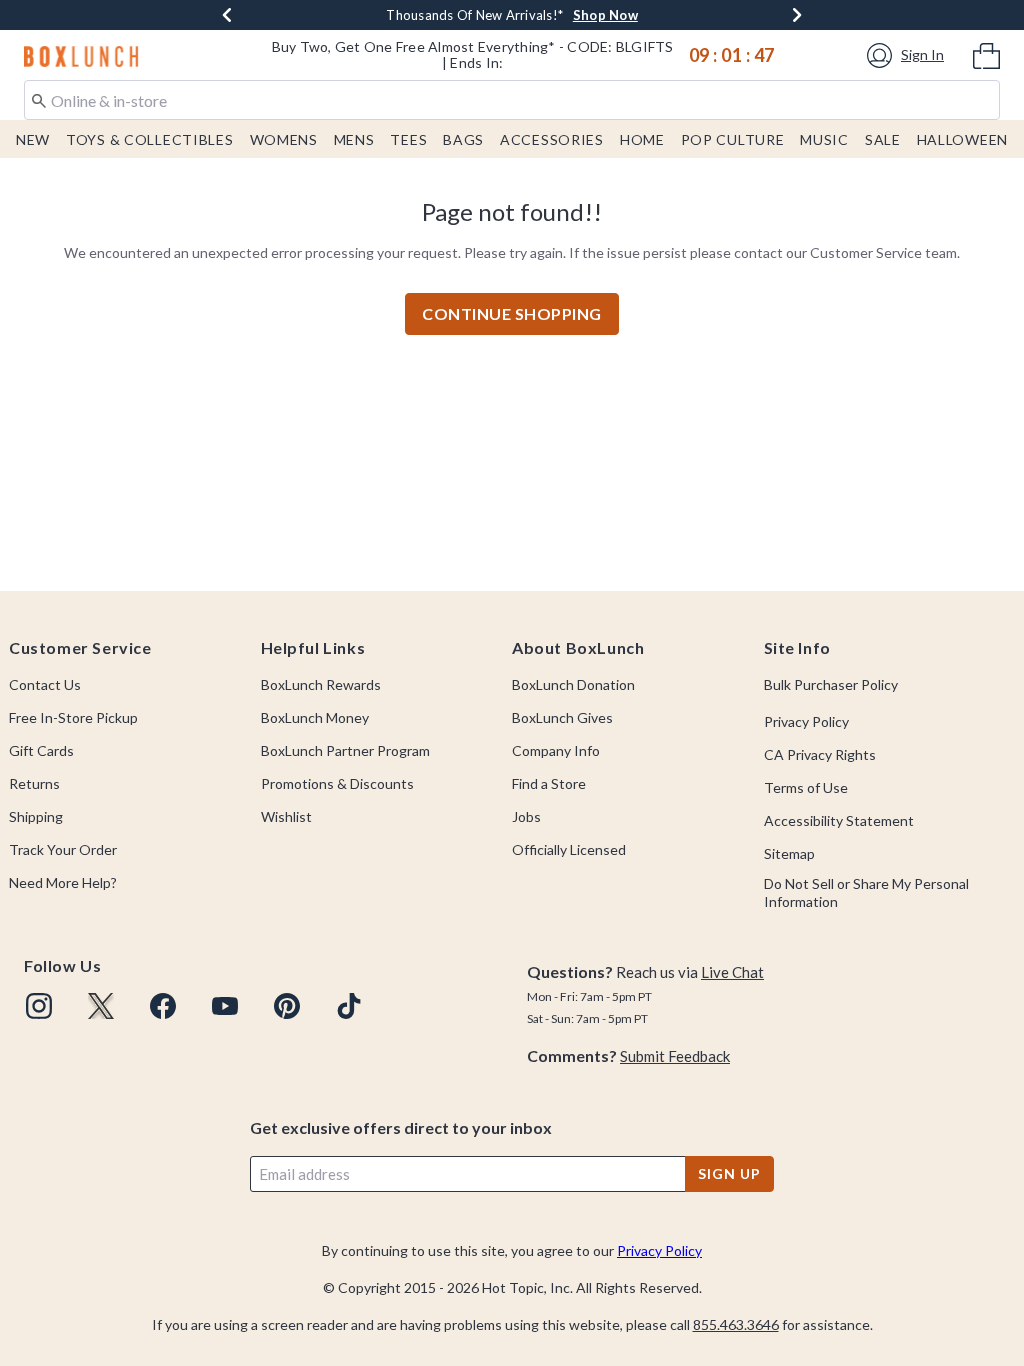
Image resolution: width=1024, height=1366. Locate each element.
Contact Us (45, 684)
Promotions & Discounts (337, 783)
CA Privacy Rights (820, 754)
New (33, 139)
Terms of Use (806, 787)
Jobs (526, 816)
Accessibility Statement (839, 820)
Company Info (556, 750)
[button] (908, 55)
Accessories (552, 139)
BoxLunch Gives (562, 717)
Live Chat (732, 972)
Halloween (962, 139)
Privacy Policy (806, 721)
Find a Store (549, 783)
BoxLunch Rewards (321, 684)
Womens (284, 139)
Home (642, 139)
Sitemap (789, 853)
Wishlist (286, 816)
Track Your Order (63, 849)
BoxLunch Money (315, 717)
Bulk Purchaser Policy (831, 684)
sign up (729, 1173)
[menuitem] (986, 54)
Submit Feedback (675, 1056)
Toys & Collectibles (150, 139)
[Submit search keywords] (39, 99)
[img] (39, 1006)
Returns (34, 783)
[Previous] (227, 15)
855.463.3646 (736, 1324)
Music (824, 139)
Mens (354, 139)
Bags (463, 139)
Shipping (36, 816)
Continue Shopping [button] (512, 313)
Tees (408, 139)
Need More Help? (63, 882)
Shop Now (611, 15)
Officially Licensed (569, 849)
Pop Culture (733, 139)
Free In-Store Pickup (73, 717)
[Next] (797, 15)
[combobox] (512, 100)
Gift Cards (41, 750)
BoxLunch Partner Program (345, 750)
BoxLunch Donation (573, 684)
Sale (883, 139)
